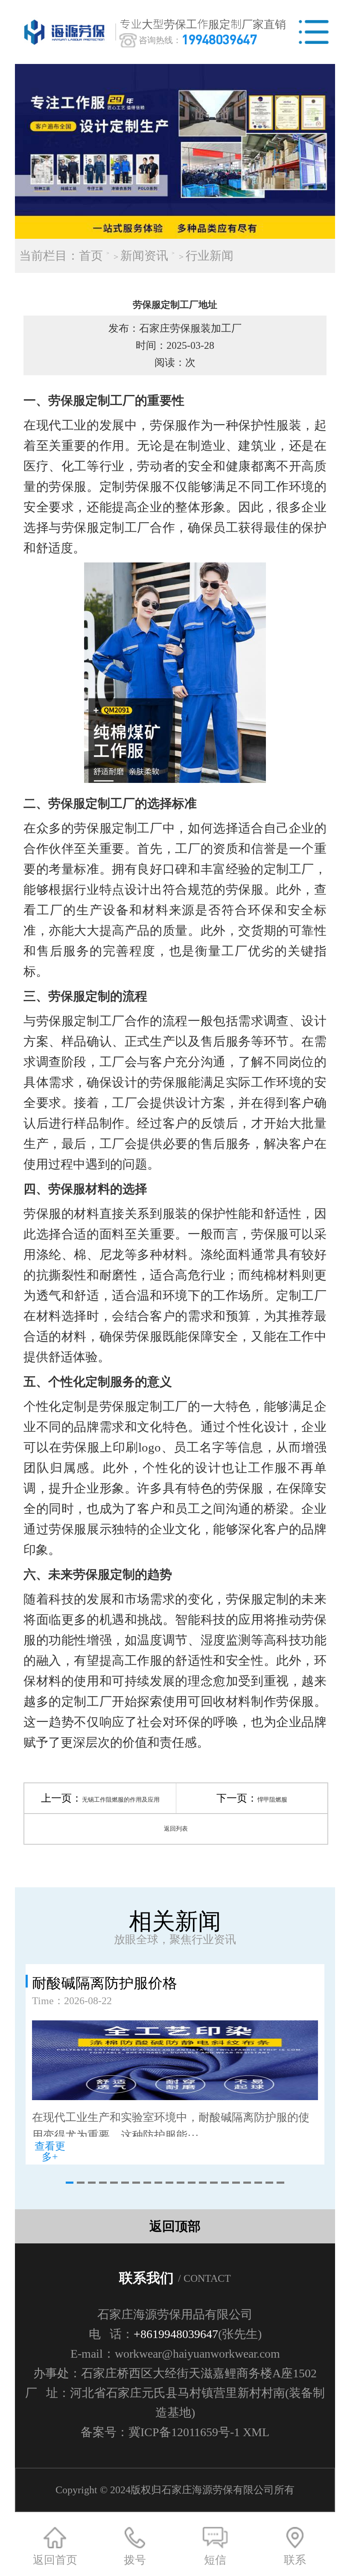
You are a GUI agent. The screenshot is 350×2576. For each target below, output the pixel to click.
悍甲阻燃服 (272, 1800)
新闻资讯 (144, 256)
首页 (91, 256)
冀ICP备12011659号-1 (184, 2432)
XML (256, 2432)
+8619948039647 (176, 2334)
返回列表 (176, 1829)
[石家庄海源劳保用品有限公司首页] (66, 32)
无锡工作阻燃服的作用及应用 (121, 1800)
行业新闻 (210, 256)
